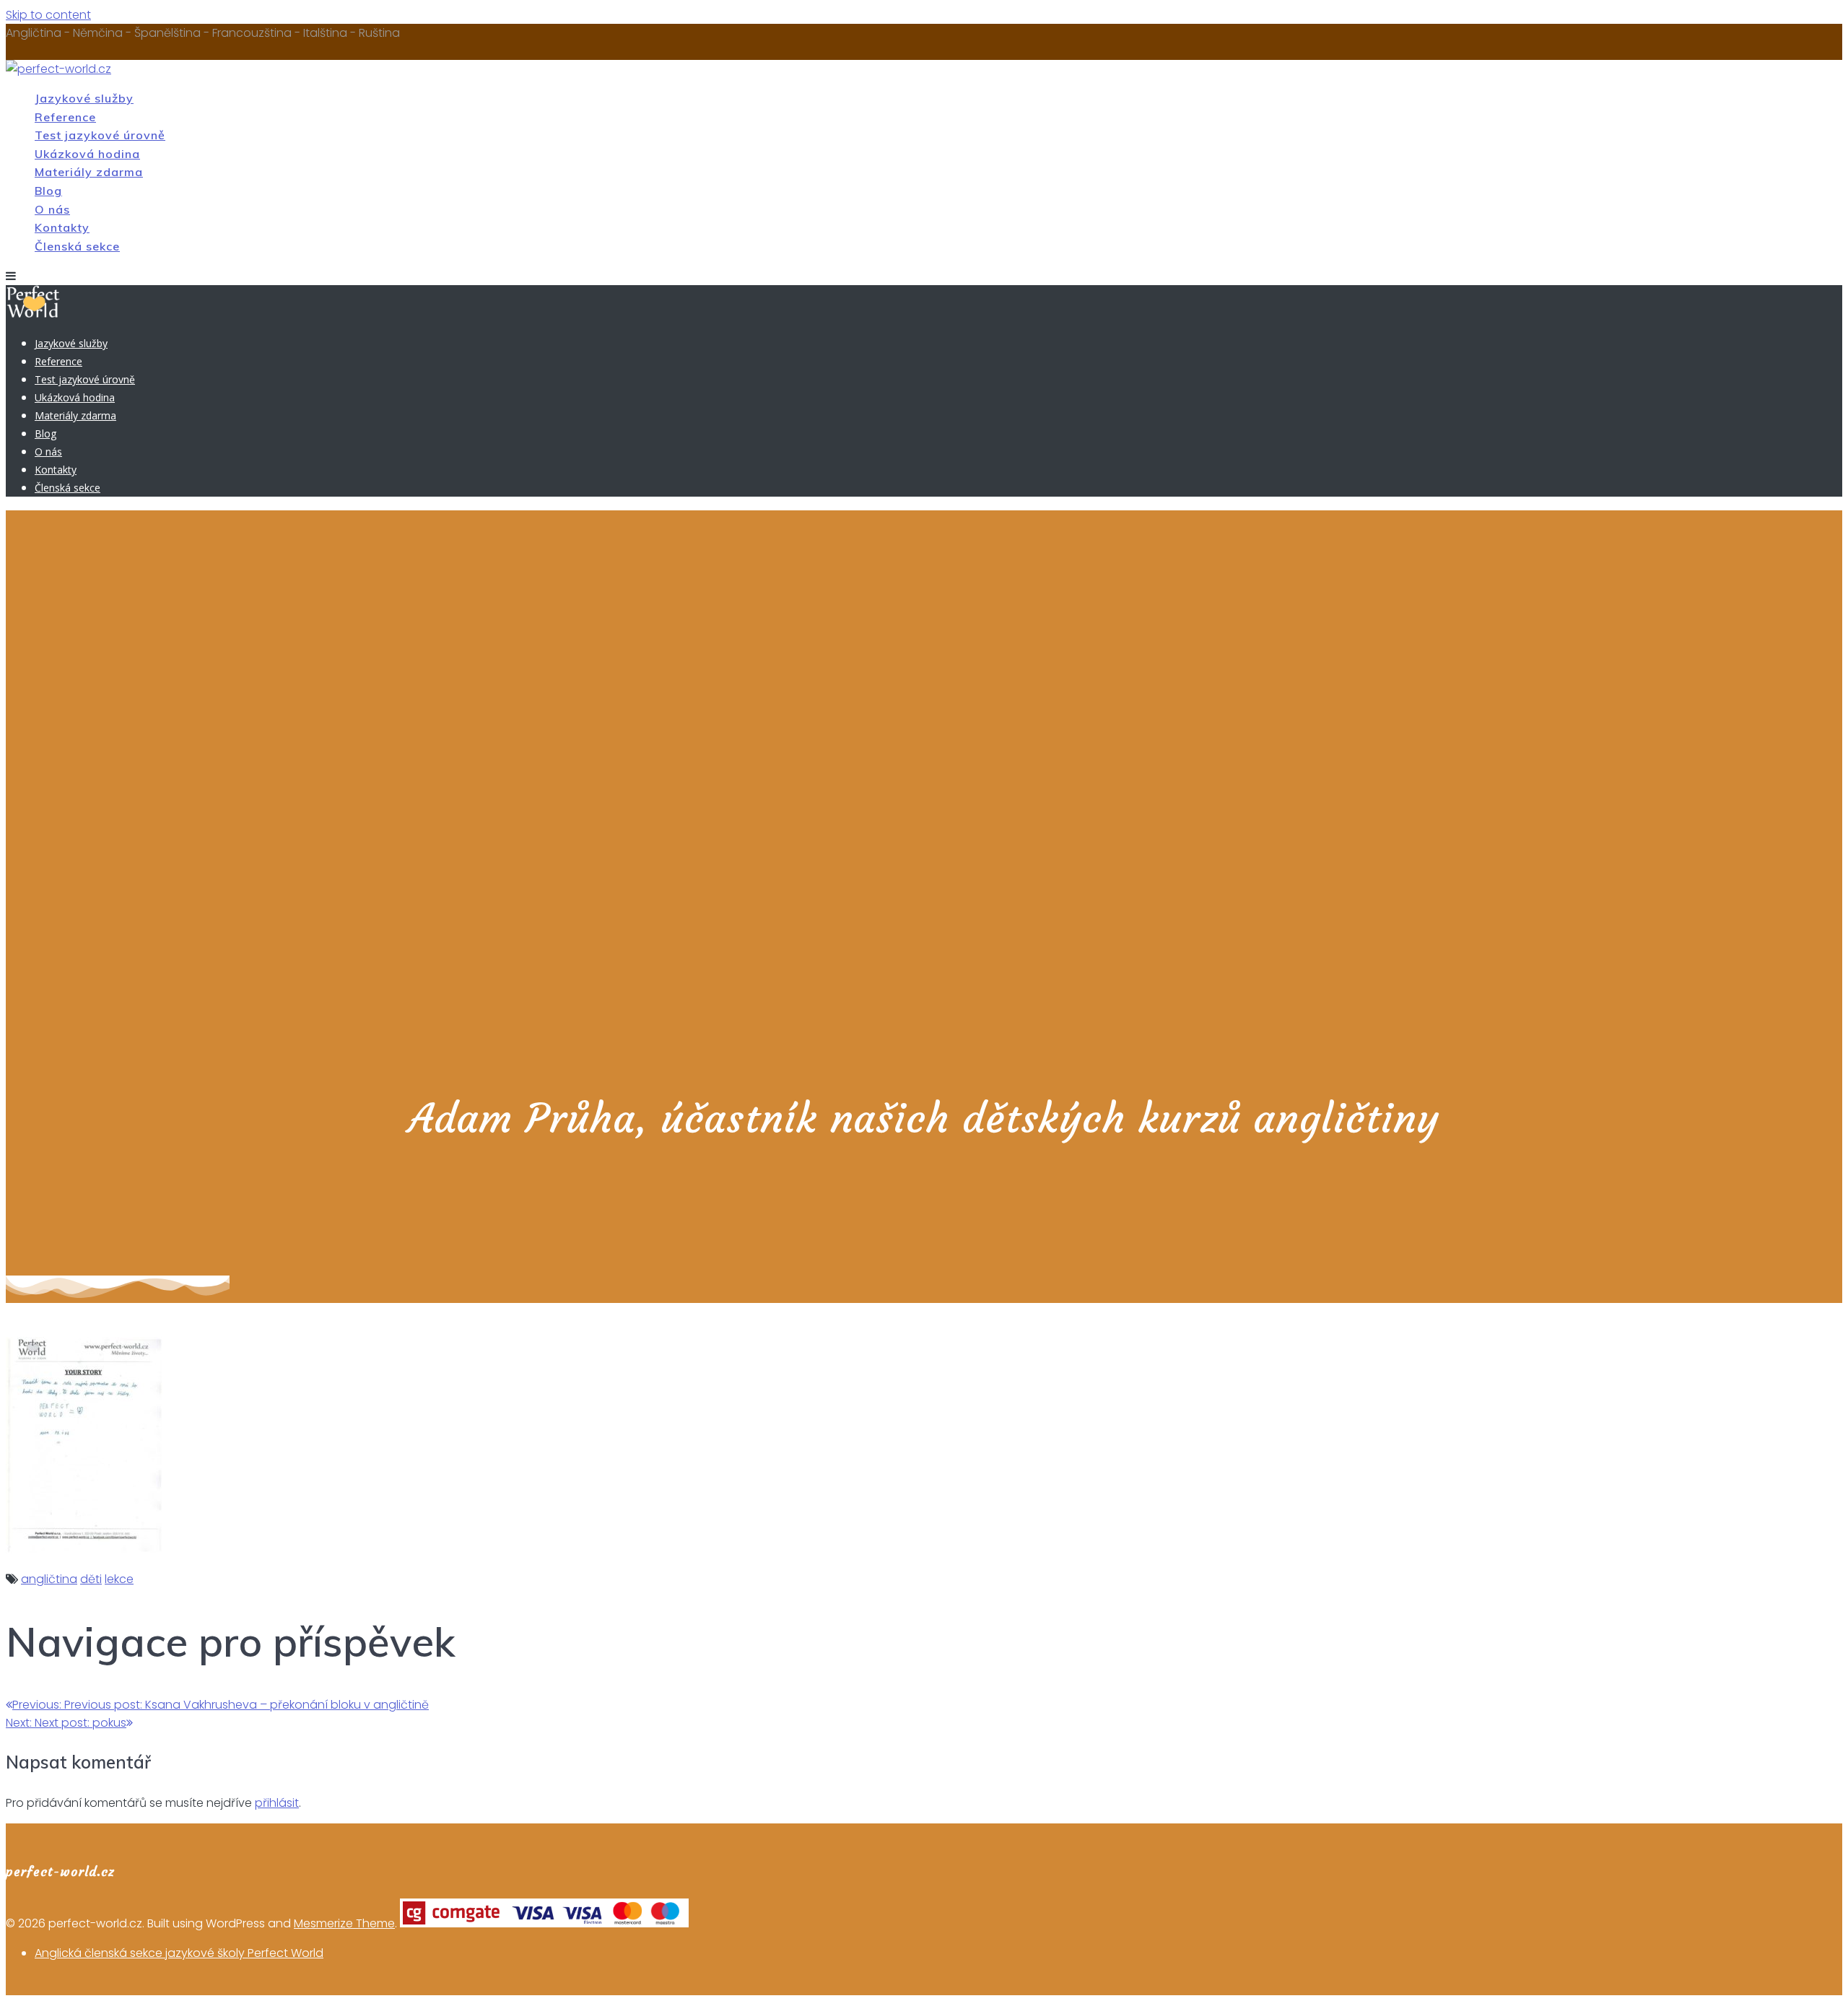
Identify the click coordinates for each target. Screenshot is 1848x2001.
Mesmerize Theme (344, 1923)
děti (91, 1579)
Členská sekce (77, 246)
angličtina (49, 1579)
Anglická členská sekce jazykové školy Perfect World (179, 1953)
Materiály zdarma (89, 172)
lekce (119, 1579)
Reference (65, 117)
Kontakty (62, 227)
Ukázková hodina (87, 154)
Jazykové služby (84, 98)
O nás (52, 209)
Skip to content (48, 15)
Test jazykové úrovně (100, 135)
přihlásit (277, 1803)
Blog (48, 191)
